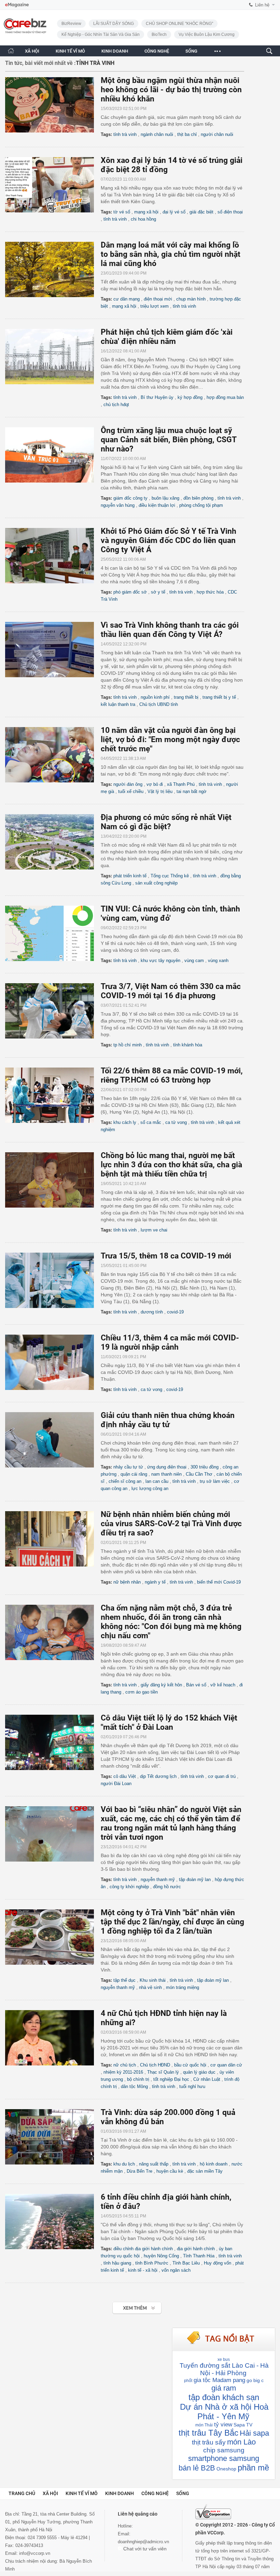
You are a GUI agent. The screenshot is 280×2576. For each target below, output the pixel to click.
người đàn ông (128, 784)
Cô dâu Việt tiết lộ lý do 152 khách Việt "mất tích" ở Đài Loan (169, 1723)
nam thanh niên (166, 1474)
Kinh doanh (120, 2493)
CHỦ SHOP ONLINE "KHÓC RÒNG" (179, 24)
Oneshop (226, 2469)
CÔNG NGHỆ (157, 51)
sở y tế (158, 592)
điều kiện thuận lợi (157, 505)
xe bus (224, 2359)
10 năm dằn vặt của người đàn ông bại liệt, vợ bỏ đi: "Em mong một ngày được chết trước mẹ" (170, 740)
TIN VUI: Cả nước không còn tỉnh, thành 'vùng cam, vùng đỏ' (170, 914)
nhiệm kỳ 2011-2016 (123, 2072)
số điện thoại (230, 212)
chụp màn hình (191, 299)
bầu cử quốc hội (190, 2065)
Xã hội (50, 2493)
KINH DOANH (115, 51)
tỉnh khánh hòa (188, 1045)
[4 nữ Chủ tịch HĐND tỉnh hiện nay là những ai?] (53, 2038)
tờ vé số (122, 212)
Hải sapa (254, 2433)
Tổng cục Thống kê (170, 876)
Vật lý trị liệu (160, 791)
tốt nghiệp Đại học (171, 2079)
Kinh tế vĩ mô (82, 2493)
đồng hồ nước (167, 1887)
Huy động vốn (218, 2263)
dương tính (152, 1312)
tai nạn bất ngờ (192, 791)
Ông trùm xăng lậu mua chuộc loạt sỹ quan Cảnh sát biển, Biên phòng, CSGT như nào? (169, 440)
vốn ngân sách (176, 2270)
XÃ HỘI (32, 51)
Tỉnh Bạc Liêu (186, 2263)
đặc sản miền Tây (205, 2171)
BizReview (71, 24)
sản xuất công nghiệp (156, 883)
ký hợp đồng (190, 397)
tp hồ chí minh (128, 1045)
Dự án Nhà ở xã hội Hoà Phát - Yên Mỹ (224, 2412)
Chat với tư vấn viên (144, 2549)
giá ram (224, 2388)
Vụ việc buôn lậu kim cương (207, 34)
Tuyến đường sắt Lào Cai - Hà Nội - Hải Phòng (224, 2369)
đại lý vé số (174, 212)
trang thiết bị (186, 697)
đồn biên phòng (198, 498)
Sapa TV (243, 2425)
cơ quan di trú (222, 1776)
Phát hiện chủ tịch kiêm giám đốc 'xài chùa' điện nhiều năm (167, 337)
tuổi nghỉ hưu (192, 2086)
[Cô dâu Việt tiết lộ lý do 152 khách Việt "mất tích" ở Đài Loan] (53, 1742)
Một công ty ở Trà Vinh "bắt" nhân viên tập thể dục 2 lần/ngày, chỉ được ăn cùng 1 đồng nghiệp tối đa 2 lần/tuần (172, 1922)
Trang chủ (22, 2493)
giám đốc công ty (130, 498)
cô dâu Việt (125, 1776)
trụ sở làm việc (215, 1481)
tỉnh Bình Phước (152, 2263)
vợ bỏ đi (155, 784)
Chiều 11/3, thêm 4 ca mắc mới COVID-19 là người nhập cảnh (170, 1342)
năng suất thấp (154, 2164)
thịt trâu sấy (209, 2442)
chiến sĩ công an (125, 1481)
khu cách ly (125, 1122)
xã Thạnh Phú (181, 784)
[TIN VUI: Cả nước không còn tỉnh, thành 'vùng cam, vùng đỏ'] (53, 933)
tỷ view (223, 2425)
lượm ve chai (154, 1230)
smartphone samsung (224, 2458)
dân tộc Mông (134, 2086)
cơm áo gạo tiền (142, 1692)
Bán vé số (196, 1685)
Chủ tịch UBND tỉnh (159, 704)
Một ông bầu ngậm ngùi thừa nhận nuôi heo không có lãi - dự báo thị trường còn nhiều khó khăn (171, 90)
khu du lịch (124, 2164)
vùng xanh (218, 960)
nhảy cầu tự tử (128, 1467)
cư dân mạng (127, 299)
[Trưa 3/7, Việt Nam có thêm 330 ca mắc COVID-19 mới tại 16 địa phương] (53, 1011)
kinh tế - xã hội (143, 2270)
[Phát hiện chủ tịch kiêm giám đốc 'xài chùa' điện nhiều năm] (53, 357)
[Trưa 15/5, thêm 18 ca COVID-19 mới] (53, 1280)
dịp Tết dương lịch (158, 1776)
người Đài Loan (116, 1784)
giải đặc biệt (201, 212)
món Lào (241, 2442)
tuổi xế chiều (131, 791)
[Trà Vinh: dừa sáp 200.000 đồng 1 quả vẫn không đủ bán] (53, 2137)
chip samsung (224, 2450)
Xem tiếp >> (123, 2304)
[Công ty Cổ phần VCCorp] (213, 2512)
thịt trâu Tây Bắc (208, 2433)
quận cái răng (134, 1474)
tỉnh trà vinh (125, 134)
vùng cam (194, 960)
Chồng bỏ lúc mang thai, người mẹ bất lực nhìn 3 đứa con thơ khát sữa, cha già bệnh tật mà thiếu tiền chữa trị (171, 1165)
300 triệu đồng (205, 1467)
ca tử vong (176, 1122)
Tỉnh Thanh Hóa (199, 2256)
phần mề (253, 2468)
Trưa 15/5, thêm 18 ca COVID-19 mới (166, 1256)
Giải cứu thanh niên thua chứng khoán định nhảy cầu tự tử (168, 1420)
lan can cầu (157, 1481)
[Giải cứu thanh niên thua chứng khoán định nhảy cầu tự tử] (53, 1440)
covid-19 (175, 1312)
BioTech (159, 34)
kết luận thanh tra (118, 704)
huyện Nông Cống (161, 2256)
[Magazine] (17, 5)
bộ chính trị (138, 2079)
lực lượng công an (150, 1488)
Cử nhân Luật (207, 2079)
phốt (188, 2381)
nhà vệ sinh (150, 1987)
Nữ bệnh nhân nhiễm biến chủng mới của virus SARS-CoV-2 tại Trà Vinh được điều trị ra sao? (171, 1524)
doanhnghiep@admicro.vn (143, 2542)
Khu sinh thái (153, 1980)
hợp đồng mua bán (225, 397)
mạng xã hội (146, 212)
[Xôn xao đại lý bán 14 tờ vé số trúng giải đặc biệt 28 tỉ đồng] (53, 185)
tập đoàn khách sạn (224, 2397)
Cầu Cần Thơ (199, 1474)
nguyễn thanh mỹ (158, 1879)
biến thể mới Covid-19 (219, 1582)
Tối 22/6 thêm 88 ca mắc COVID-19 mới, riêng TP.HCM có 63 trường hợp (172, 1075)
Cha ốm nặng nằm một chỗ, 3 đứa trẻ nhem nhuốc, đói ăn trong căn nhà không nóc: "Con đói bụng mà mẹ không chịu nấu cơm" (171, 1622)
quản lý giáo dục (199, 2072)
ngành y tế (155, 1582)
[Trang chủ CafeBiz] (11, 51)
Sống (183, 2493)
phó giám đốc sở (130, 592)
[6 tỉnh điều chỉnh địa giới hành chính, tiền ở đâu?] (53, 2222)
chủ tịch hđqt (116, 405)
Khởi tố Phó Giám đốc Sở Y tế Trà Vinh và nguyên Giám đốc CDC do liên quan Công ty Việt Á (169, 540)
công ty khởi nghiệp (129, 1887)
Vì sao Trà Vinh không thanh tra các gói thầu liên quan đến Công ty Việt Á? (170, 630)
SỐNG (191, 51)
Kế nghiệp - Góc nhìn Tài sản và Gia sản (101, 34)
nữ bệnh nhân (127, 1582)
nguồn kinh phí (155, 697)
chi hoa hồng (143, 219)
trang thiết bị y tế (219, 697)
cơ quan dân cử (226, 2065)
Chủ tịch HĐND (155, 2065)
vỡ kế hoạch (223, 1685)
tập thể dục (124, 1980)
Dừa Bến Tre (139, 2171)
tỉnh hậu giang (117, 2263)
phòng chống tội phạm (201, 505)
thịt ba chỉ (187, 134)
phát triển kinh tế (130, 876)
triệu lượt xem (155, 306)
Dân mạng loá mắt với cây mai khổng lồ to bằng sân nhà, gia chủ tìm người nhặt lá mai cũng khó (171, 254)
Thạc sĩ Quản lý (163, 2072)
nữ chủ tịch (125, 2065)
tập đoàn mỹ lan (195, 1879)
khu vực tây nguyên (160, 960)
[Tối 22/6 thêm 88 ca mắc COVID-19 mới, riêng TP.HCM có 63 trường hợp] (53, 1095)
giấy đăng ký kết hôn (161, 1685)
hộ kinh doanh (214, 2164)
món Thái (204, 2425)
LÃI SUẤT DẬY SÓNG (114, 24)
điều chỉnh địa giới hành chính (143, 2249)
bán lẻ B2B (197, 2468)
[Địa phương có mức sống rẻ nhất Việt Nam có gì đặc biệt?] (53, 842)
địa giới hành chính (196, 2249)
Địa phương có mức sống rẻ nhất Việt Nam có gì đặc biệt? (166, 822)
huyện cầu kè (170, 2171)
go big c (255, 2380)
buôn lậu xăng (165, 498)
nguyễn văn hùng (118, 505)
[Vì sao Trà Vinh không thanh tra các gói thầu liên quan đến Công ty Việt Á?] (53, 650)
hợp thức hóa (210, 592)
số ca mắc (151, 1122)
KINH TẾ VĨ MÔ (70, 51)
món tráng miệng (183, 1987)
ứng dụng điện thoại (167, 1467)
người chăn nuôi (217, 134)
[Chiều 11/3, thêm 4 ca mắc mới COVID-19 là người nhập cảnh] (53, 1362)
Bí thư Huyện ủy (157, 397)
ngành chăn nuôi (157, 134)
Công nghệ (155, 2493)
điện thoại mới (158, 299)
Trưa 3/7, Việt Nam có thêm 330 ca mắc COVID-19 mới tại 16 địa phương (171, 991)
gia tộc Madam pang (219, 2380)
